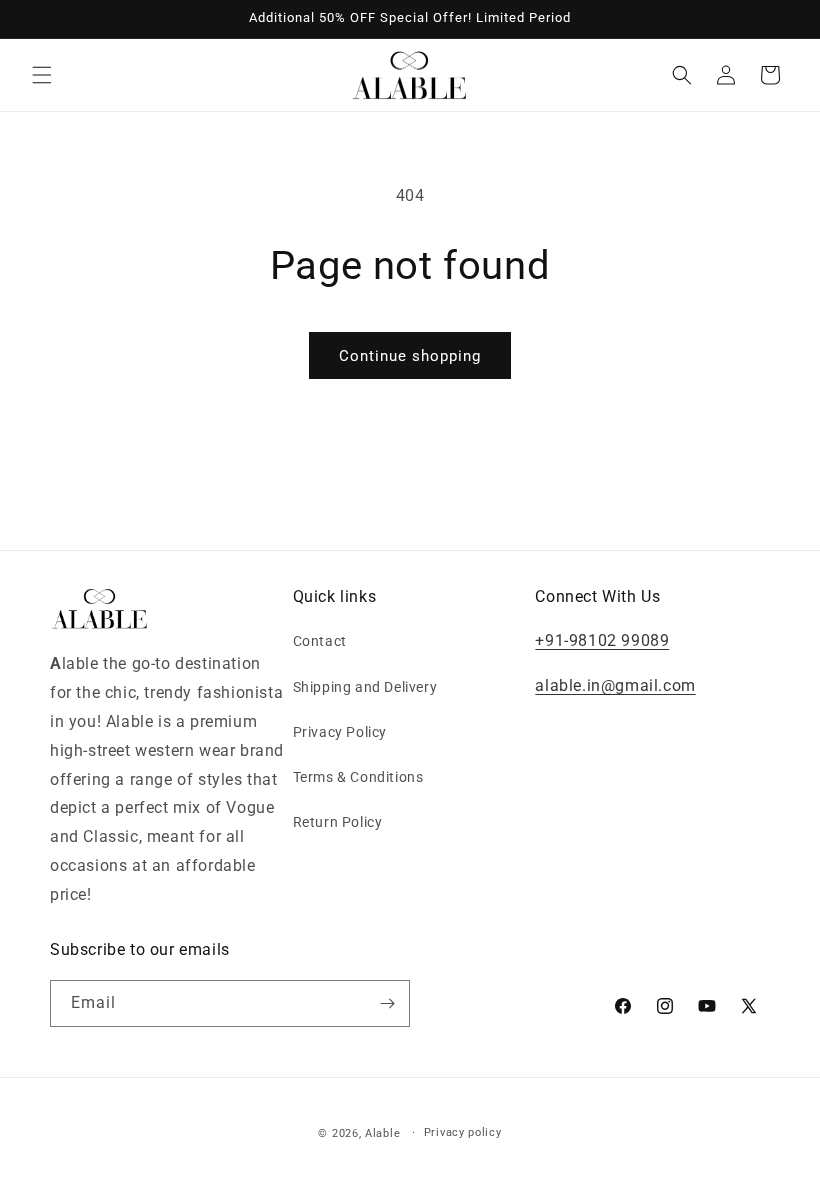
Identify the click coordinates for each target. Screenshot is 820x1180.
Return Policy (338, 822)
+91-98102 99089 (602, 640)
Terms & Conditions (358, 777)
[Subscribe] (387, 1003)
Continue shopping (410, 356)
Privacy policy (463, 1132)
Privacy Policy (340, 732)
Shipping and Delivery (365, 687)
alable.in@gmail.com (615, 685)
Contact (320, 641)
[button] (42, 75)
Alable (382, 1133)
